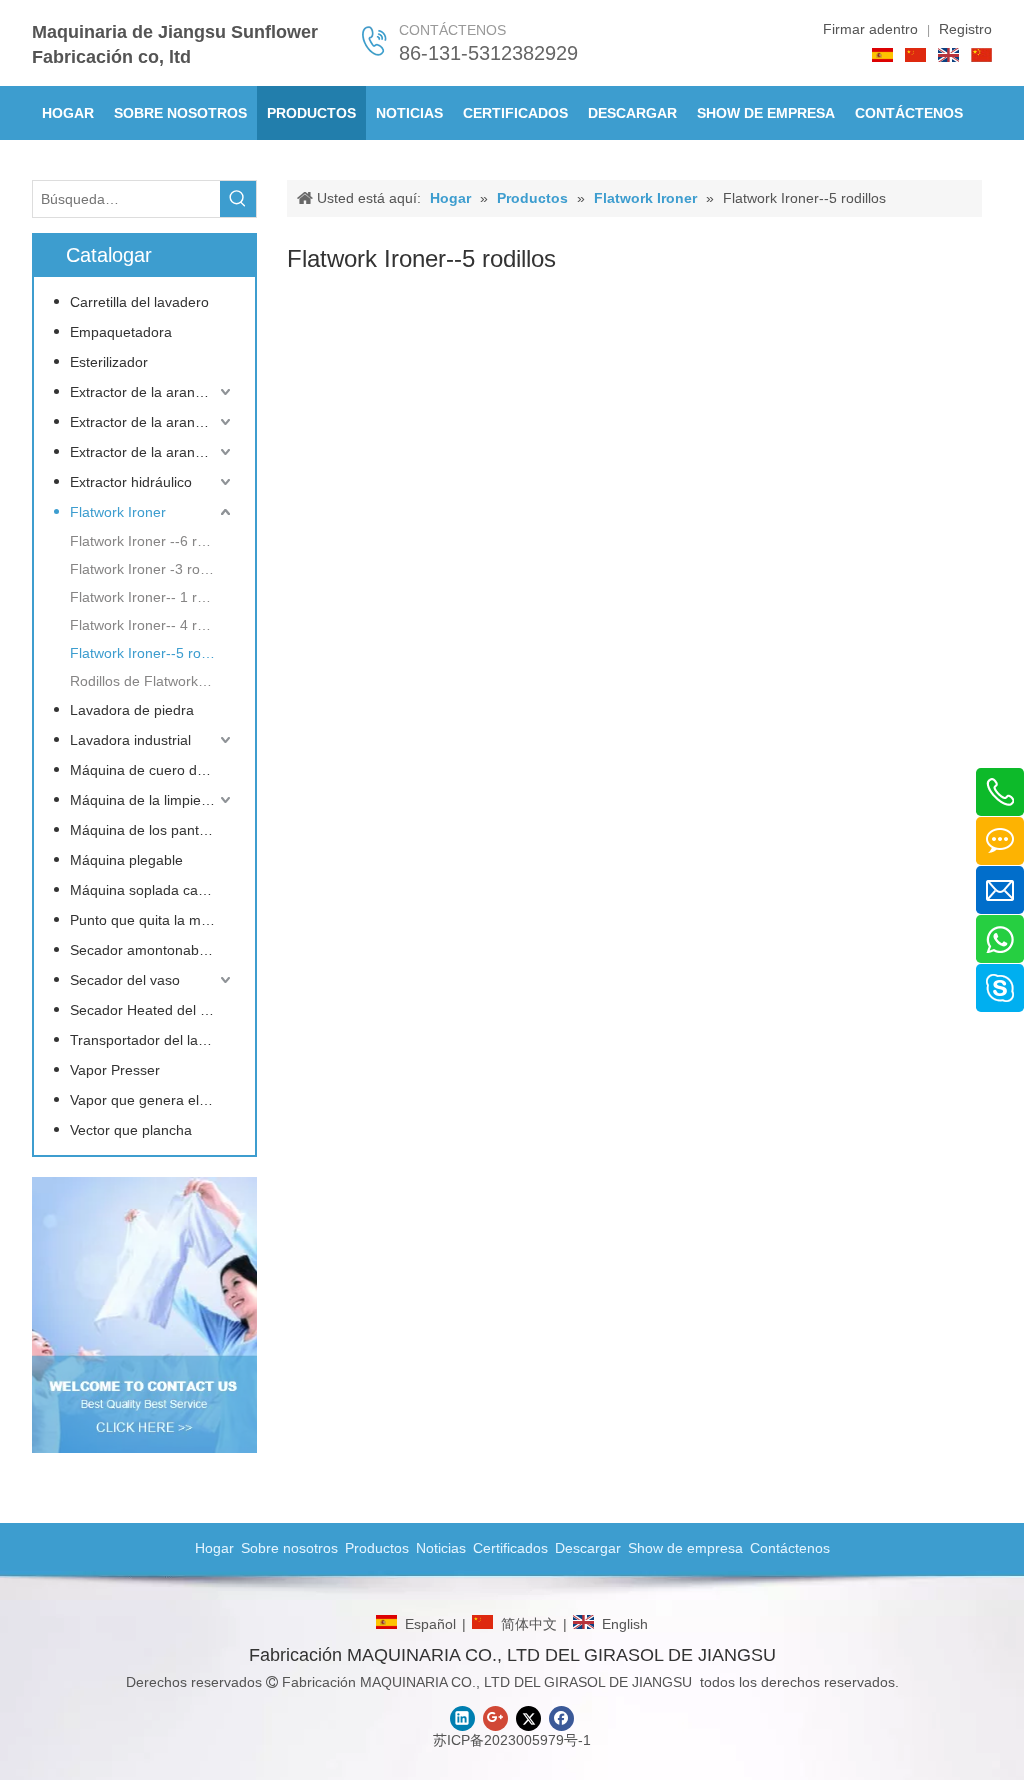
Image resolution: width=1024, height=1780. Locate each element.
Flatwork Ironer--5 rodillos (151, 653)
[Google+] (495, 1718)
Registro (965, 29)
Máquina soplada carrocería (152, 890)
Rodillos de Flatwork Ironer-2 (152, 681)
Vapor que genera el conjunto (152, 1100)
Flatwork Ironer (118, 512)
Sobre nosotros (289, 1548)
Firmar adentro (870, 29)
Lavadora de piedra (132, 710)
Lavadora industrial (130, 740)
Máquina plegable (126, 860)
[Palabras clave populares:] (238, 199)
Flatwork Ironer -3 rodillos (151, 569)
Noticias (441, 1548)
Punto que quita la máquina (152, 920)
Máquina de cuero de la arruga (152, 770)
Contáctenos (790, 1548)
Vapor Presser (115, 1070)
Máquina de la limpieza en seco (152, 800)
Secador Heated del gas (146, 1010)
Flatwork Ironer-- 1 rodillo (150, 597)
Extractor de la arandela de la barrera (152, 422)
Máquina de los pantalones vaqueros (152, 830)
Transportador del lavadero (152, 1040)
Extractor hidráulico (131, 482)
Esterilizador (109, 362)
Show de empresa (685, 1548)
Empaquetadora (121, 332)
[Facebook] (561, 1718)
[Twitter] (528, 1718)
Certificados (510, 1548)
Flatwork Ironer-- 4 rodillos (152, 625)
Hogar (214, 1548)
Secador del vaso (125, 980)
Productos (377, 1548)
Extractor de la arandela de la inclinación (152, 452)
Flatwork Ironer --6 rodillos (152, 541)
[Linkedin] (462, 1718)
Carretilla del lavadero (139, 302)
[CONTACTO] (144, 1315)
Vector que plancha (131, 1130)
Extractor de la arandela (146, 392)
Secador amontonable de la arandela (152, 950)
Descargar (588, 1548)
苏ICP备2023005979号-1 (512, 1740)
